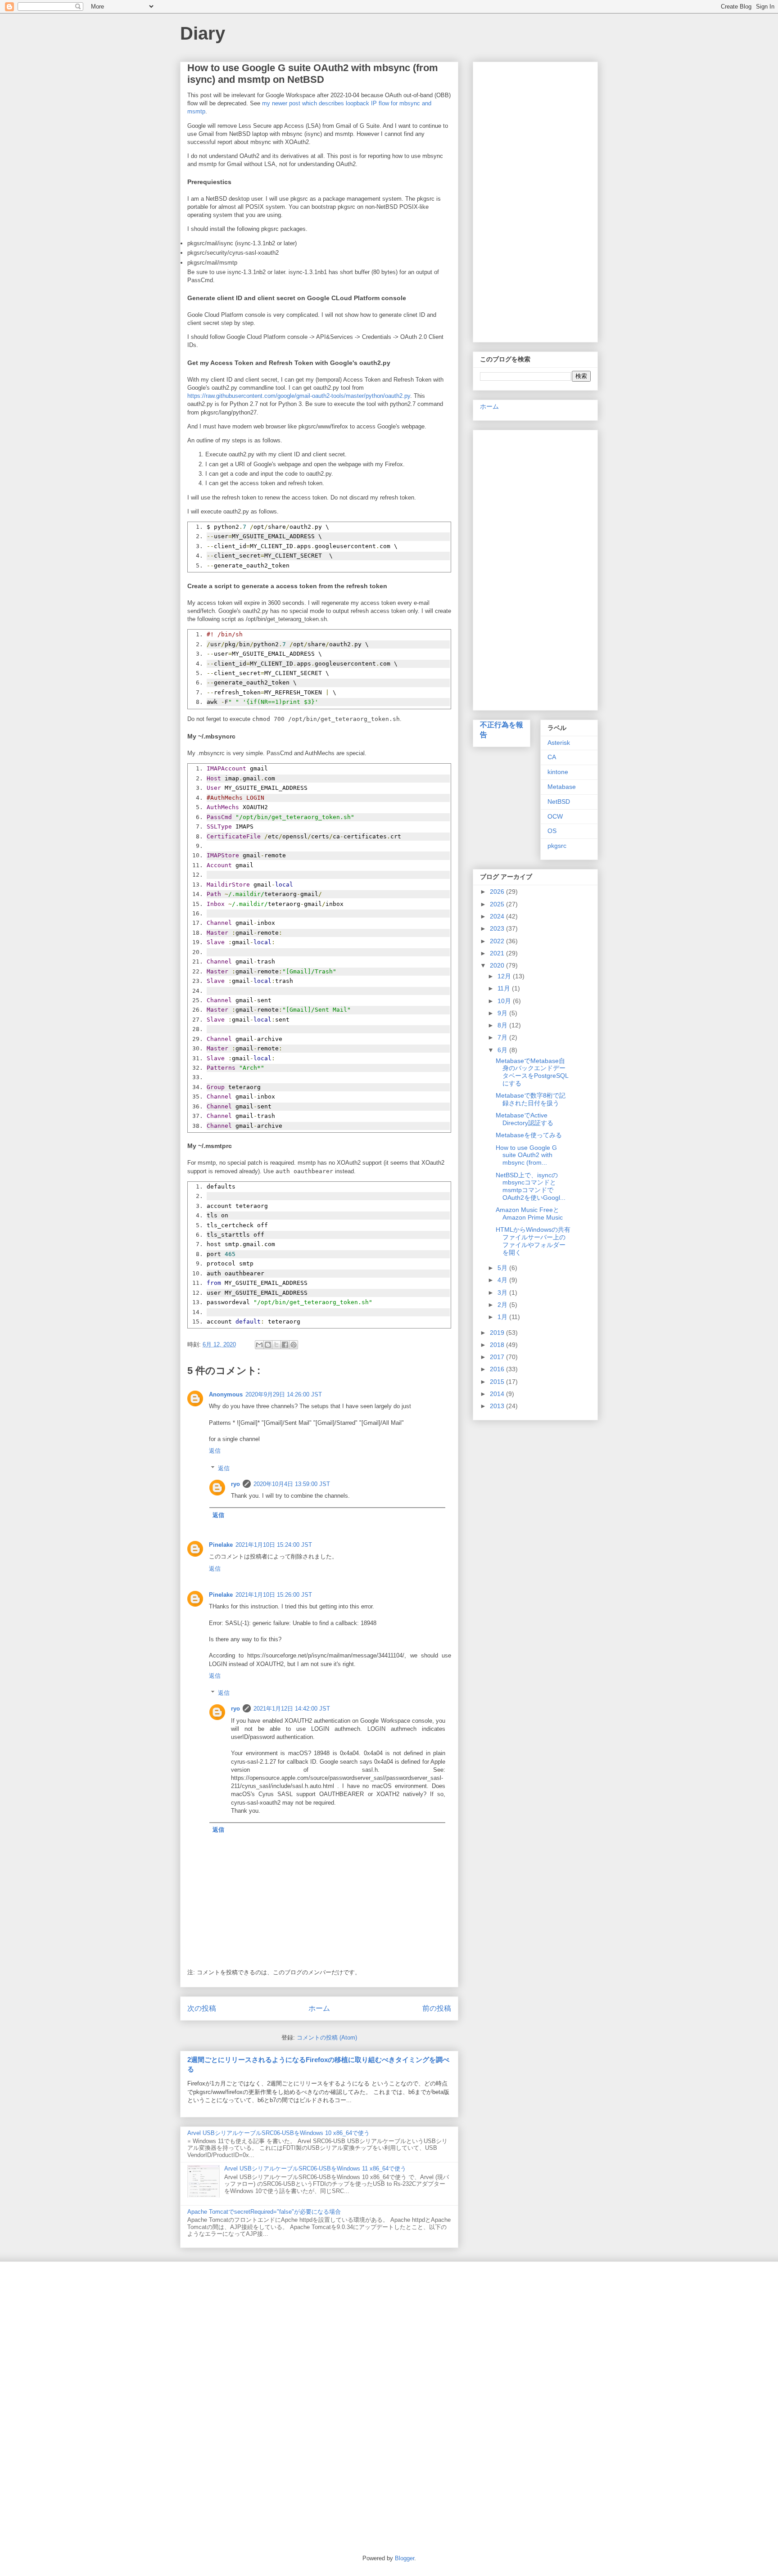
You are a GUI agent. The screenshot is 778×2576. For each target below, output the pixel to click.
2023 (498, 928)
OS (552, 831)
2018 (498, 1345)
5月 (503, 1268)
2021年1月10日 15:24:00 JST (274, 1545)
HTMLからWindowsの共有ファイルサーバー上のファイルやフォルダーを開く (533, 1241)
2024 (498, 916)
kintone (558, 772)
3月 (503, 1293)
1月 (503, 1317)
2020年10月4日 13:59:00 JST (292, 1484)
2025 (498, 904)
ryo (235, 1484)
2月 (503, 1305)
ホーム (319, 2008)
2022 (498, 941)
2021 (498, 953)
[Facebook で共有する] (285, 1345)
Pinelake (221, 1545)
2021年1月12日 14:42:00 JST (292, 1709)
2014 (498, 1394)
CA (552, 757)
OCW (555, 816)
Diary (203, 33)
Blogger (405, 2558)
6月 (503, 1050)
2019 (498, 1333)
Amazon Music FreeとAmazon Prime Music (529, 1214)
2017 (498, 1357)
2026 (498, 892)
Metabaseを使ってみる (529, 1135)
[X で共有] (276, 1345)
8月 (503, 1025)
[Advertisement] (535, 200)
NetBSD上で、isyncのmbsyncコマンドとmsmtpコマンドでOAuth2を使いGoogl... (531, 1186)
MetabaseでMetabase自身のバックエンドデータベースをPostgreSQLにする (532, 1072)
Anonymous (226, 1394)
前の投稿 (437, 2008)
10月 (505, 1001)
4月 (503, 1280)
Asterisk (559, 743)
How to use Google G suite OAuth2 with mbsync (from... (526, 1155)
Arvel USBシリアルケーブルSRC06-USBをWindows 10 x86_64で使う (278, 2133)
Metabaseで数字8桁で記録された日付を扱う (531, 1099)
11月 (505, 988)
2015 (498, 1382)
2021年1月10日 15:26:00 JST (274, 1595)
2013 (498, 1406)
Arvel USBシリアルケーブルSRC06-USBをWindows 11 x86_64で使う (315, 2168)
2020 (498, 965)
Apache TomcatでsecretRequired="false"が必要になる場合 (264, 2212)
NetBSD (559, 802)
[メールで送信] (259, 1345)
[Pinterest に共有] (294, 1345)
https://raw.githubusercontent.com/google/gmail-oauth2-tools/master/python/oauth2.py (299, 396)
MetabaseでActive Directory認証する (525, 1119)
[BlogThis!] (268, 1345)
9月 (503, 1013)
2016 (498, 1369)
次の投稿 (202, 2008)
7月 (503, 1037)
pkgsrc (557, 846)
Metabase (562, 787)
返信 (215, 1451)
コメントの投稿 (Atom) (327, 2038)
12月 (505, 976)
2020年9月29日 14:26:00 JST (284, 1394)
